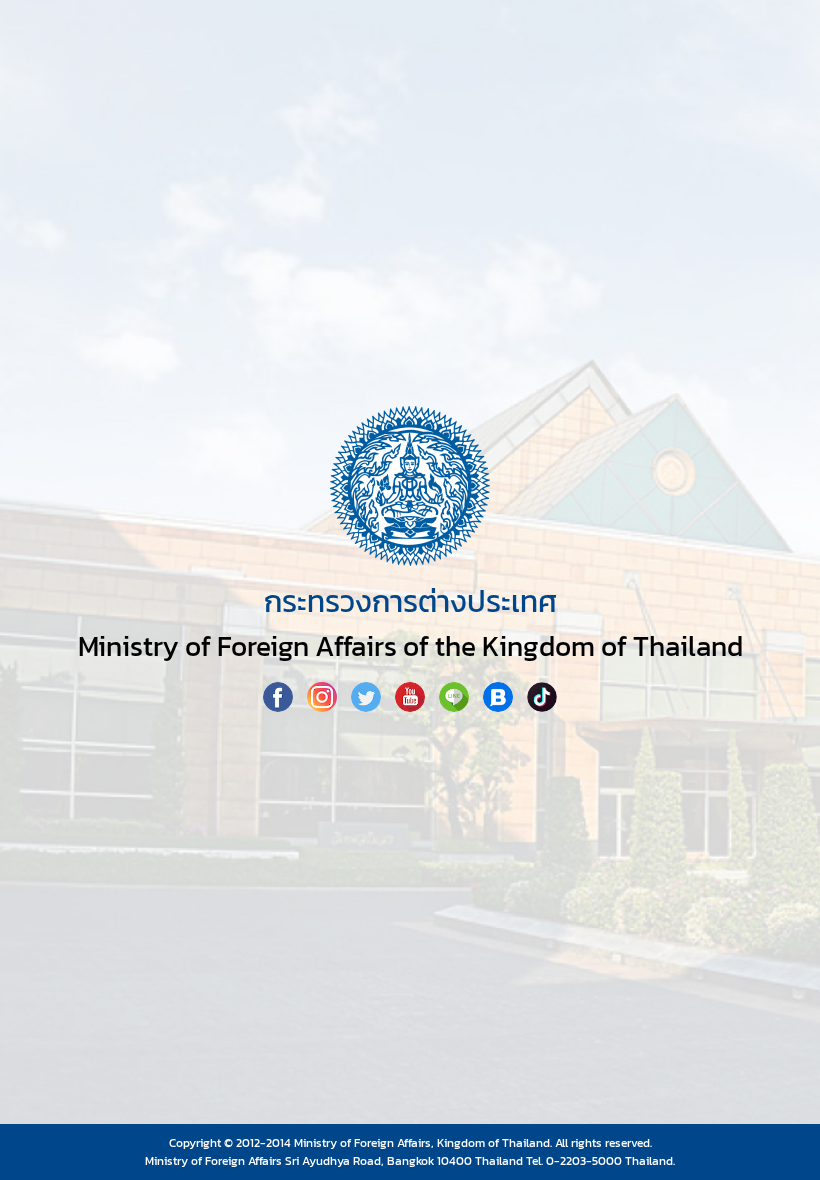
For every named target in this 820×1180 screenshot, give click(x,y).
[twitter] (368, 706)
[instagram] (324, 706)
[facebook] (280, 706)
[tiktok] (542, 706)
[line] (456, 706)
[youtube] (412, 706)
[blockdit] (500, 706)
